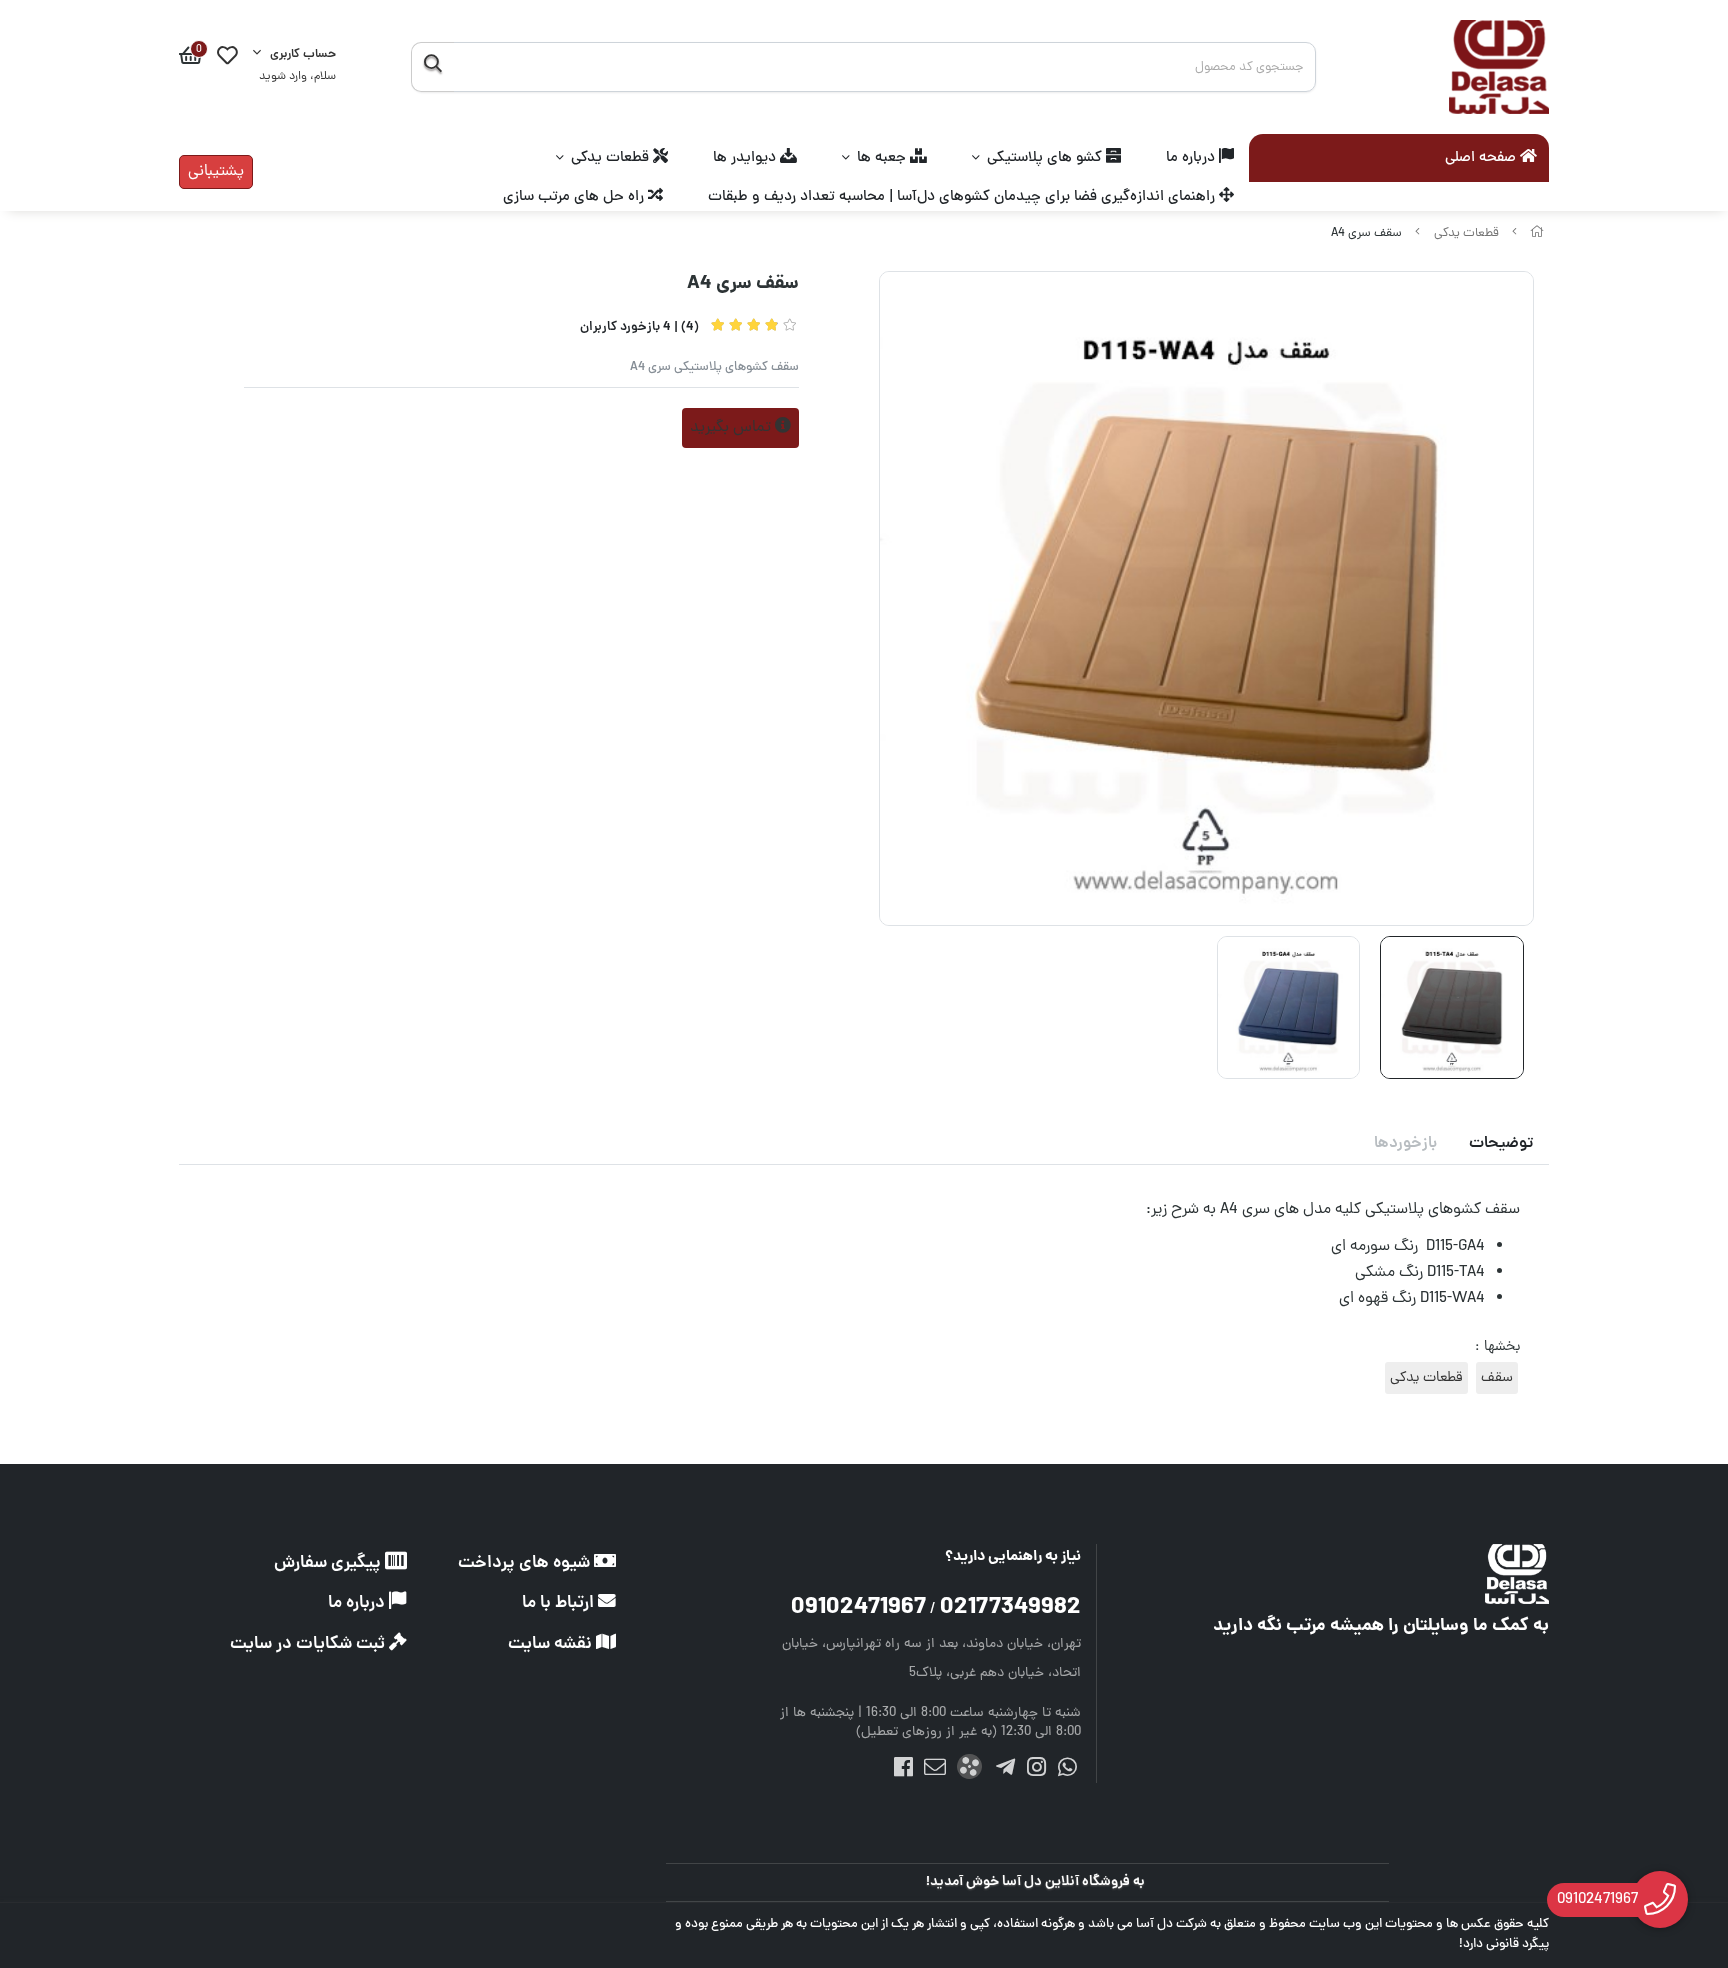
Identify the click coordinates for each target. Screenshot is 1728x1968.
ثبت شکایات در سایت (309, 1644)
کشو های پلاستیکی (1046, 158)
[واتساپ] (1067, 1771)
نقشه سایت (552, 1644)
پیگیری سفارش (329, 1563)
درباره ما (1192, 158)
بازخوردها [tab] (1405, 1144)
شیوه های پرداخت (526, 1563)
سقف (1497, 1378)
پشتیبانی (216, 172)
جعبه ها (883, 158)
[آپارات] (969, 1771)
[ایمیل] (934, 1771)
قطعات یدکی (612, 158)
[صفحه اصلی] (1537, 233)
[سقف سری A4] (1374, 1574)
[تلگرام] (1004, 1771)
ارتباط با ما (560, 1603)
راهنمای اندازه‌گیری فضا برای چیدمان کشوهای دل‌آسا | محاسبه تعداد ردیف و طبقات (963, 197)
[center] (432, 67)
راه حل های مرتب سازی (575, 197)
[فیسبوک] (903, 1771)
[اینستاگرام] (1036, 1771)
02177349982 (1010, 1608)
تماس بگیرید (732, 428)
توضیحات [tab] (1501, 1144)
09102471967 (858, 1608)
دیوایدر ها (746, 158)
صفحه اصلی (1482, 159)
